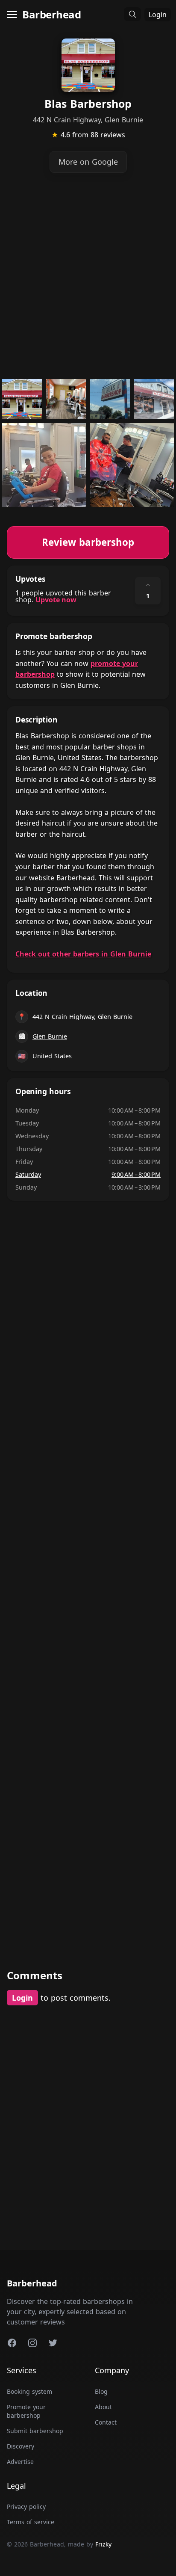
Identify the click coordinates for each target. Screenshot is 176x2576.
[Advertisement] (88, 276)
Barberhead (51, 14)
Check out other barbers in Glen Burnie (83, 954)
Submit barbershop (35, 2431)
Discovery (21, 2446)
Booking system (29, 2391)
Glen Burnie (50, 1036)
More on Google (88, 162)
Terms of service (31, 2522)
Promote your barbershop (26, 2411)
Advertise (20, 2462)
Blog (101, 2391)
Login (158, 15)
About (103, 2407)
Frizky (103, 2544)
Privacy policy (26, 2506)
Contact (106, 2422)
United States (52, 1056)
